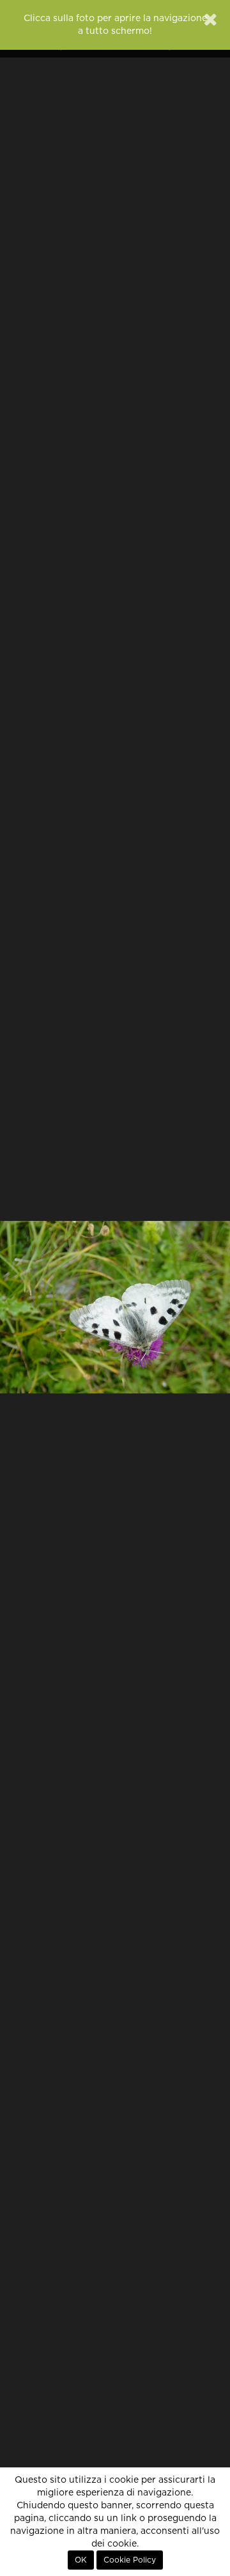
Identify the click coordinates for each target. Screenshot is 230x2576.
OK (81, 2560)
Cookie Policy (130, 2560)
